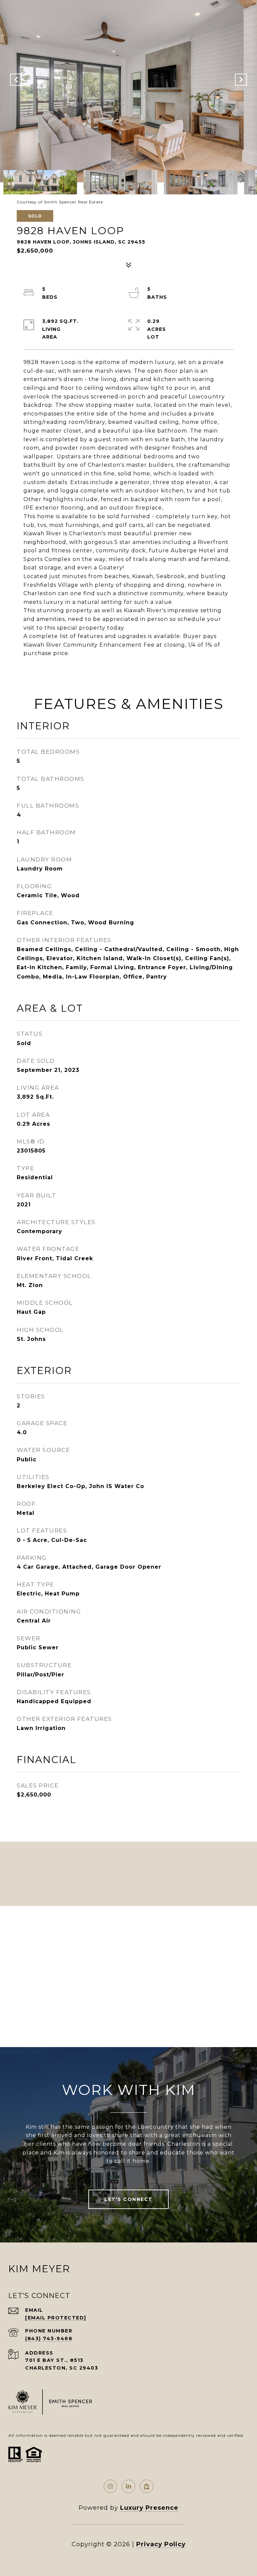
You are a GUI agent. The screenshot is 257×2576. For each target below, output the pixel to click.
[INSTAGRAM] (110, 2486)
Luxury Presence (149, 2508)
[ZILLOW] (147, 2486)
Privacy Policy (161, 2544)
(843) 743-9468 (49, 2338)
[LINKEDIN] (128, 2486)
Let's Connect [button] (128, 2199)
